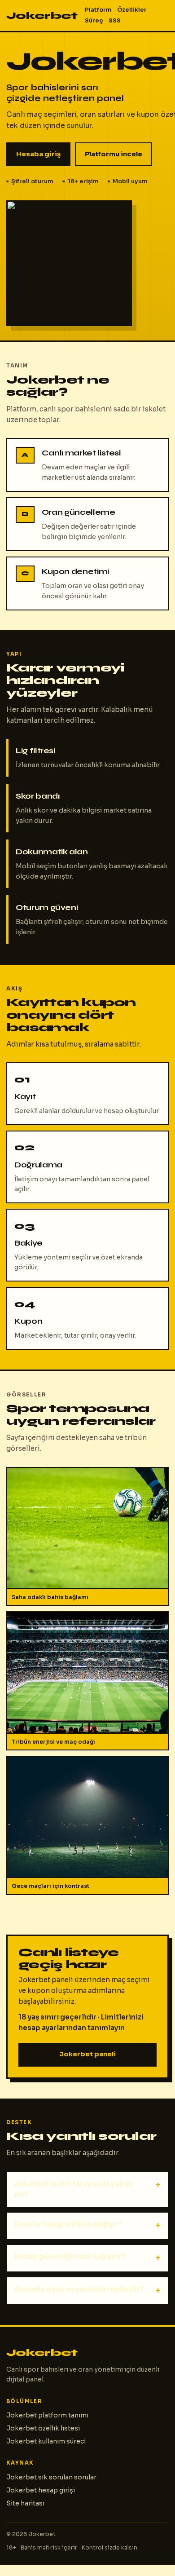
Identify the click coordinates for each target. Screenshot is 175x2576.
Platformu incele (114, 154)
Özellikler (132, 10)
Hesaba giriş (38, 154)
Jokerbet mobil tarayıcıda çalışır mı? (74, 2189)
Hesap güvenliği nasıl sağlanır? (70, 2256)
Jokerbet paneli (87, 2054)
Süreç (94, 21)
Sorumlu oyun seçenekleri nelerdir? (79, 2289)
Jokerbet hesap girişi (41, 2490)
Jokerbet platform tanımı (47, 2415)
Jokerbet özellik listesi (43, 2428)
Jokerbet (42, 15)
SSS (115, 21)
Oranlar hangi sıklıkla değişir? (68, 2224)
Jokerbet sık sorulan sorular (51, 2477)
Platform (98, 10)
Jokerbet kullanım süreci (46, 2441)
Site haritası (25, 2503)
